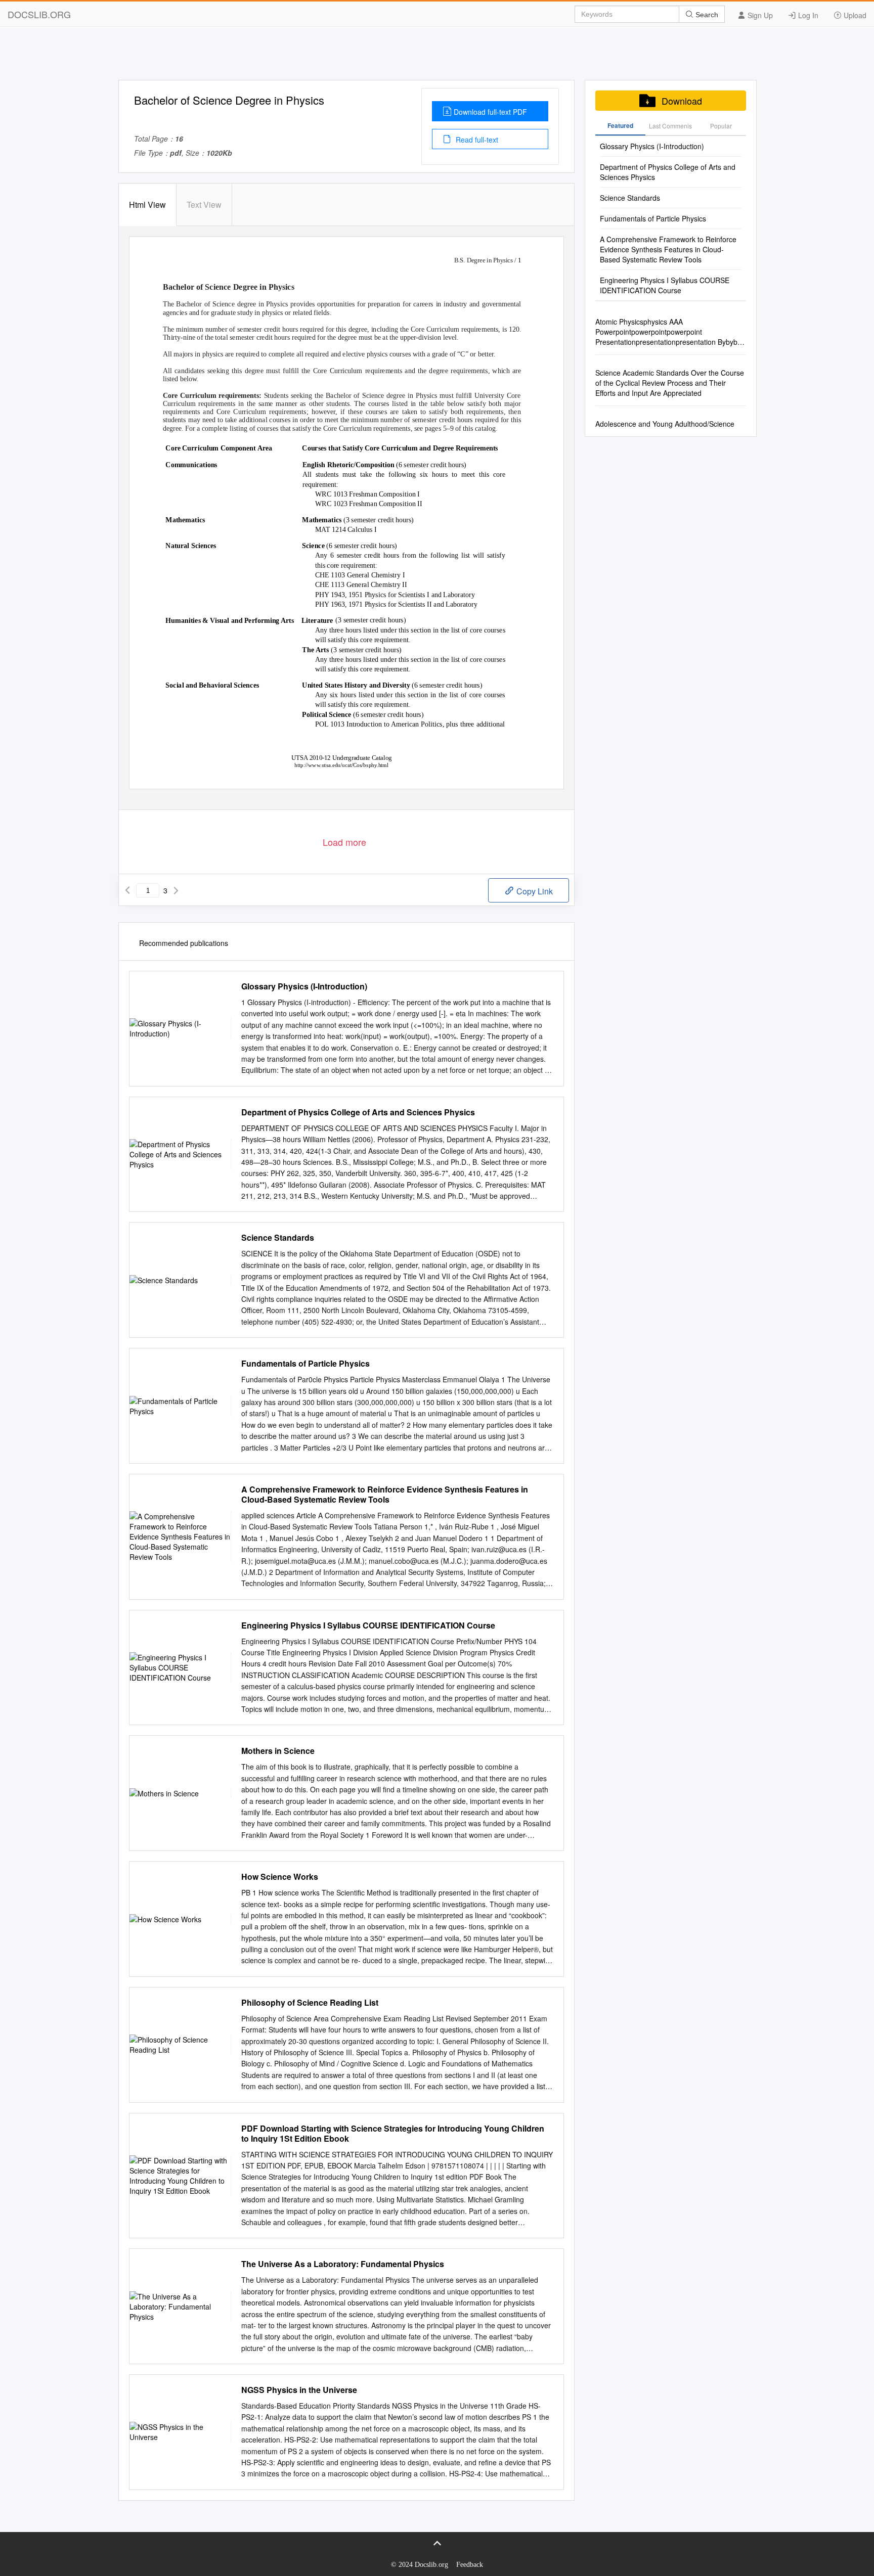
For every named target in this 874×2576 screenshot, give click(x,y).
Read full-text (476, 140)
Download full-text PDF (490, 112)
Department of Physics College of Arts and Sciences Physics (358, 1112)
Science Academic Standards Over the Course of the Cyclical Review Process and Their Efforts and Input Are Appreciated (670, 383)
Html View (147, 205)
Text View (204, 205)
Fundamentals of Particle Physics (305, 1364)
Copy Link (534, 891)
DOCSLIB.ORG (39, 14)
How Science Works (280, 1877)
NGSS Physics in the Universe (299, 2390)
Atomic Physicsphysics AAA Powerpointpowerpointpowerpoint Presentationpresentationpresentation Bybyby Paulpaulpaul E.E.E (668, 332)
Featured (620, 125)
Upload (854, 15)
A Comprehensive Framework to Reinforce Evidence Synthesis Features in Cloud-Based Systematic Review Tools (385, 1495)
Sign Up (759, 15)
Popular (721, 126)
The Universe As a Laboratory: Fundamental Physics (343, 2264)
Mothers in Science (278, 1751)
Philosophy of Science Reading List (310, 2003)
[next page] (176, 890)
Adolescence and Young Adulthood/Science (665, 424)
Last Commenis (670, 126)
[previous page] (127, 890)
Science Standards (278, 1238)
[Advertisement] (437, 57)
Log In (807, 15)
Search (706, 15)
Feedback (470, 2565)
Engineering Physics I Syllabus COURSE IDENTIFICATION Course (368, 1625)
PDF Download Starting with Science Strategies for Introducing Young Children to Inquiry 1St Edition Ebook (393, 2134)
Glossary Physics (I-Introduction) (304, 986)
